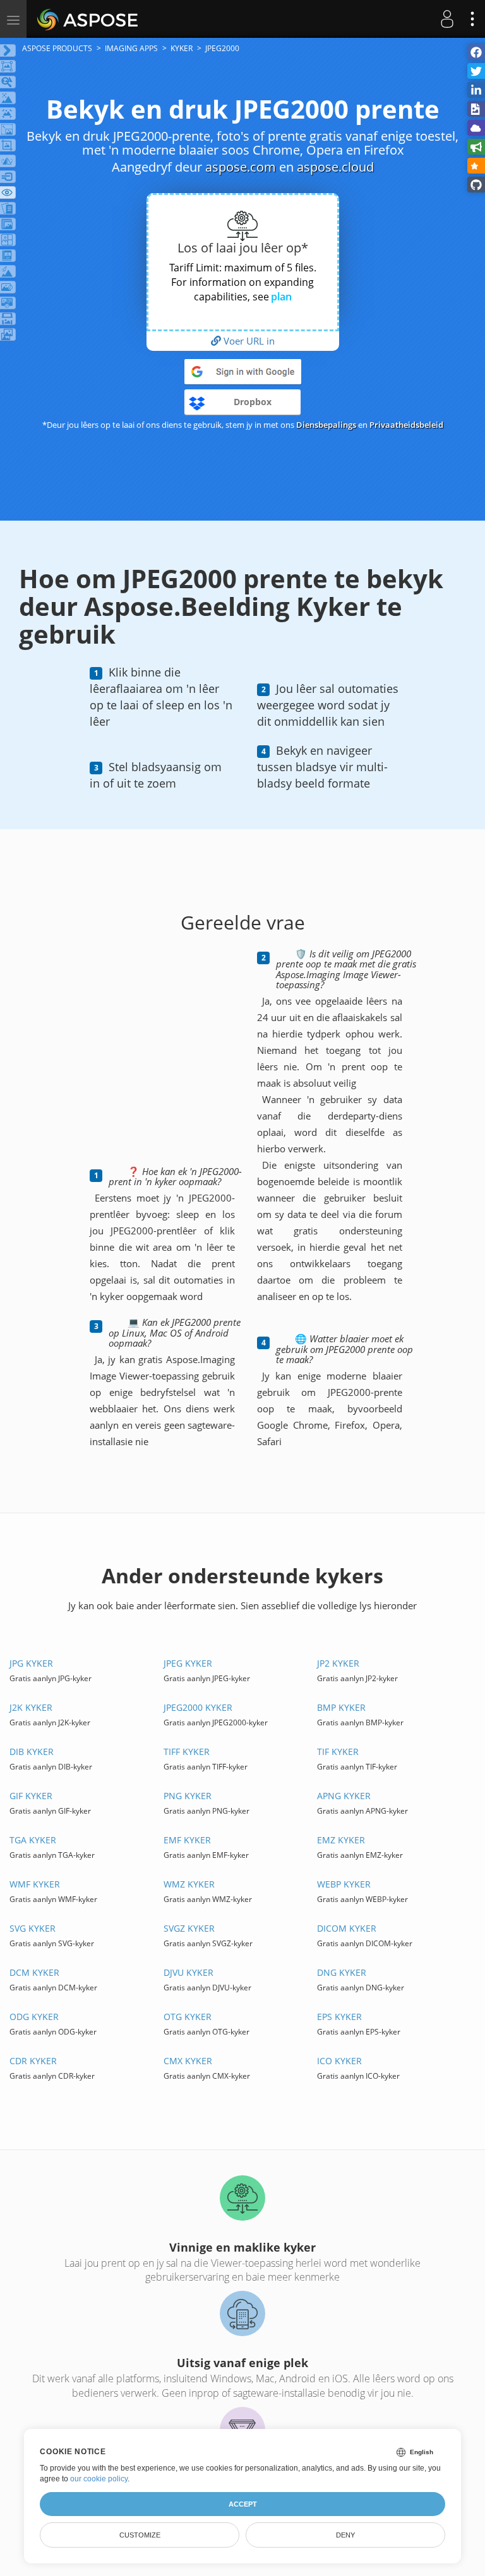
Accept (243, 2504)
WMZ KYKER (189, 1884)
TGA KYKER (33, 1840)
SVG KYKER (33, 1928)
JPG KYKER (31, 1663)
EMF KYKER (187, 1840)
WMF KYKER (35, 1884)
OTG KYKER (188, 2017)
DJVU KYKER (189, 1972)
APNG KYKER (344, 1796)
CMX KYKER (188, 2061)
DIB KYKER (32, 1752)
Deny (345, 2535)
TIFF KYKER (187, 1752)
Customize (140, 2535)
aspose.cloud (335, 167)
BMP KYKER (341, 1707)
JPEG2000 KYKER (198, 1707)
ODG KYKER (34, 2017)
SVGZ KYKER (189, 1928)
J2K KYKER (31, 1707)
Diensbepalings (326, 425)
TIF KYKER (338, 1752)
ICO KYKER (339, 2061)
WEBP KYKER (344, 1884)
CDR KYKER (33, 2061)
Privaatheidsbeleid (406, 425)
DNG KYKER (342, 1972)
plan (281, 297)
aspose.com (241, 167)
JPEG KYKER (188, 1663)
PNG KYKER (188, 1796)
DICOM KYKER (347, 1928)
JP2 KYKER (338, 1663)
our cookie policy (99, 2479)
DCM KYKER (34, 1972)
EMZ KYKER (341, 1840)
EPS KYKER (339, 2017)
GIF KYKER (31, 1796)
